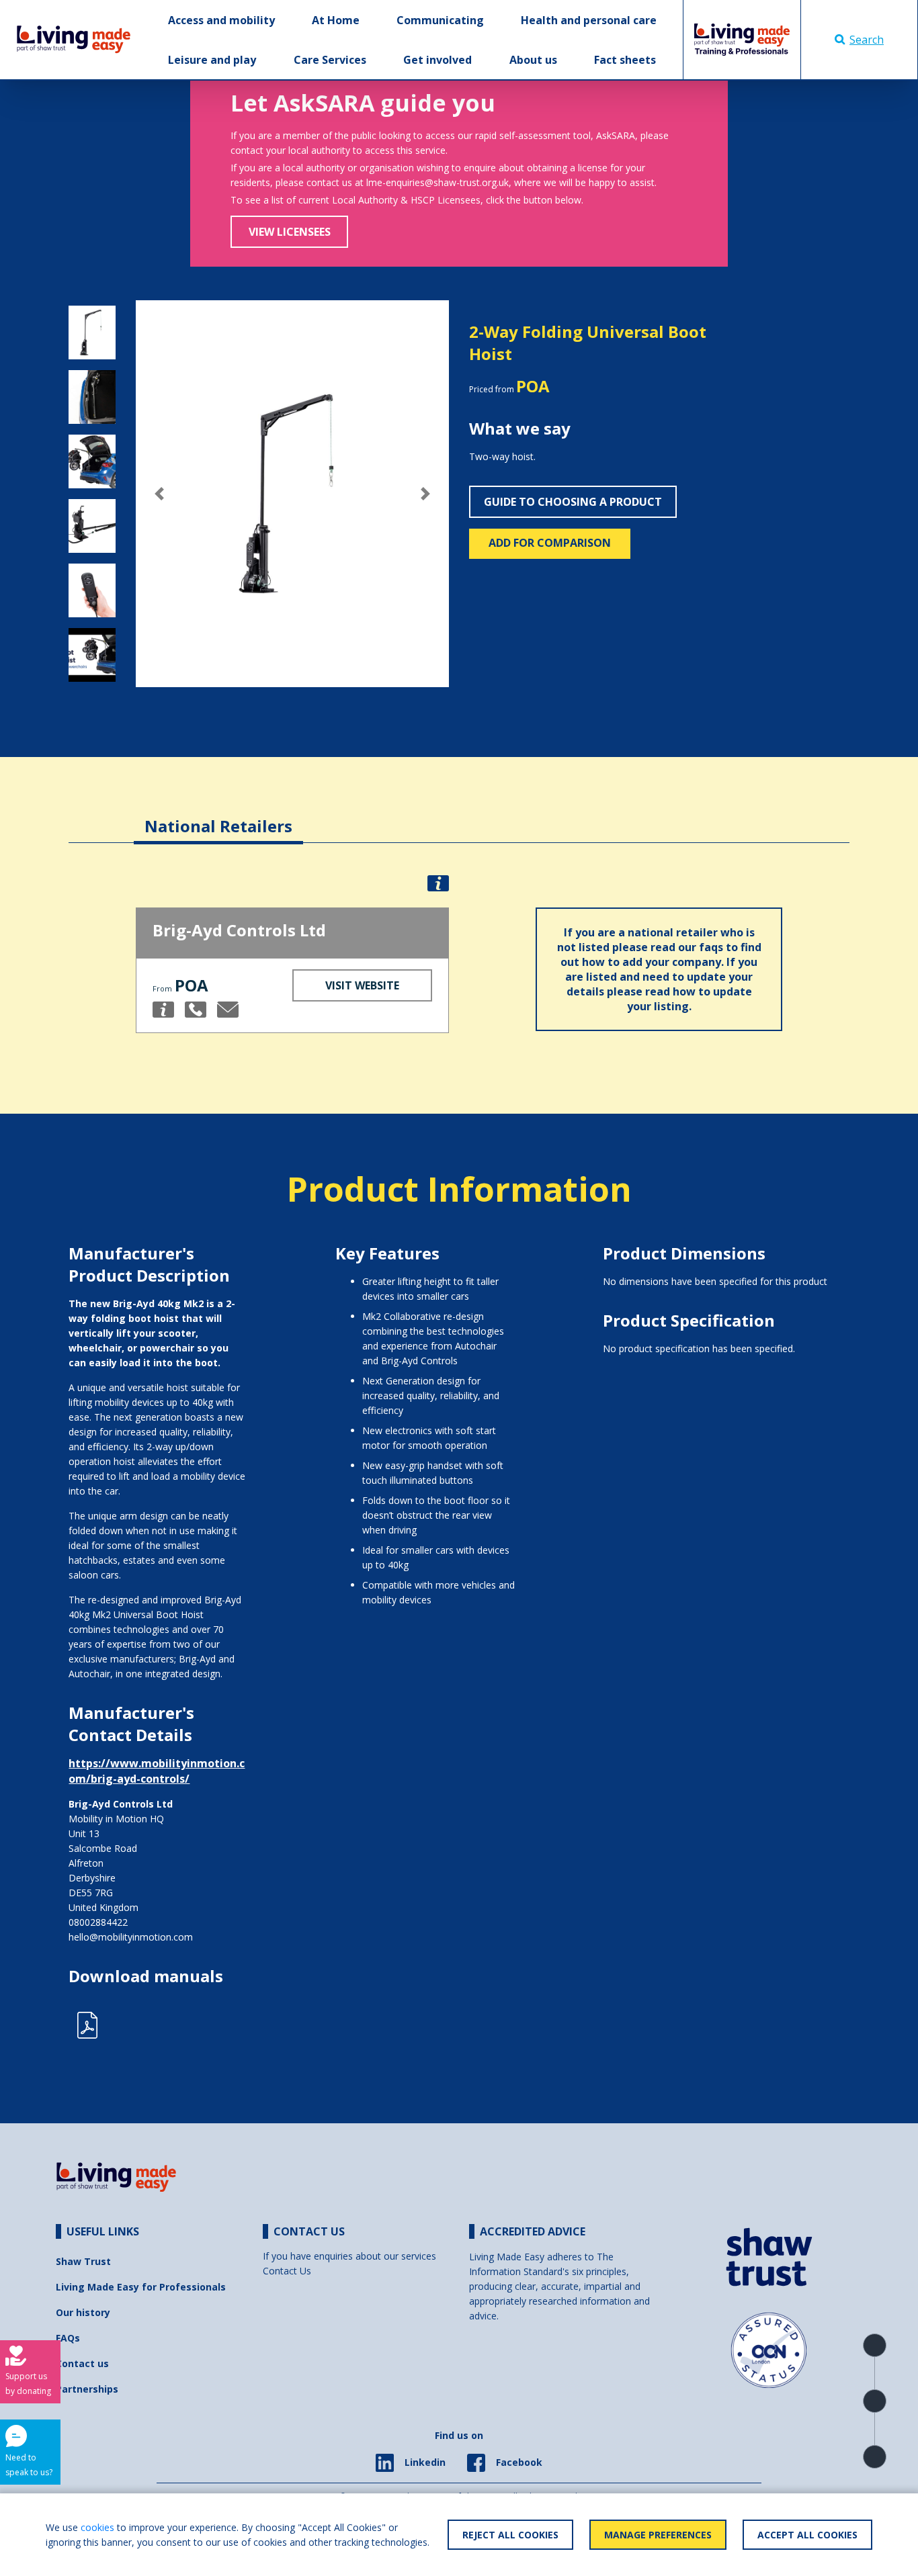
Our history (83, 2312)
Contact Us (287, 2271)
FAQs (68, 2338)
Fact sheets (625, 60)
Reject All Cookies (510, 2535)
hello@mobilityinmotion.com (131, 1937)
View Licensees (290, 232)
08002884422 (98, 1922)
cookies (97, 2527)
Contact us (82, 2363)
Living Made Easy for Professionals (141, 2287)
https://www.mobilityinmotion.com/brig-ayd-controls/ (157, 1771)
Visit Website (362, 985)
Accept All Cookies (807, 2535)
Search (867, 40)
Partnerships (87, 2389)
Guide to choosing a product (573, 502)
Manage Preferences (658, 2535)
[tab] (218, 816)
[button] (159, 494)
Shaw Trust (83, 2261)
